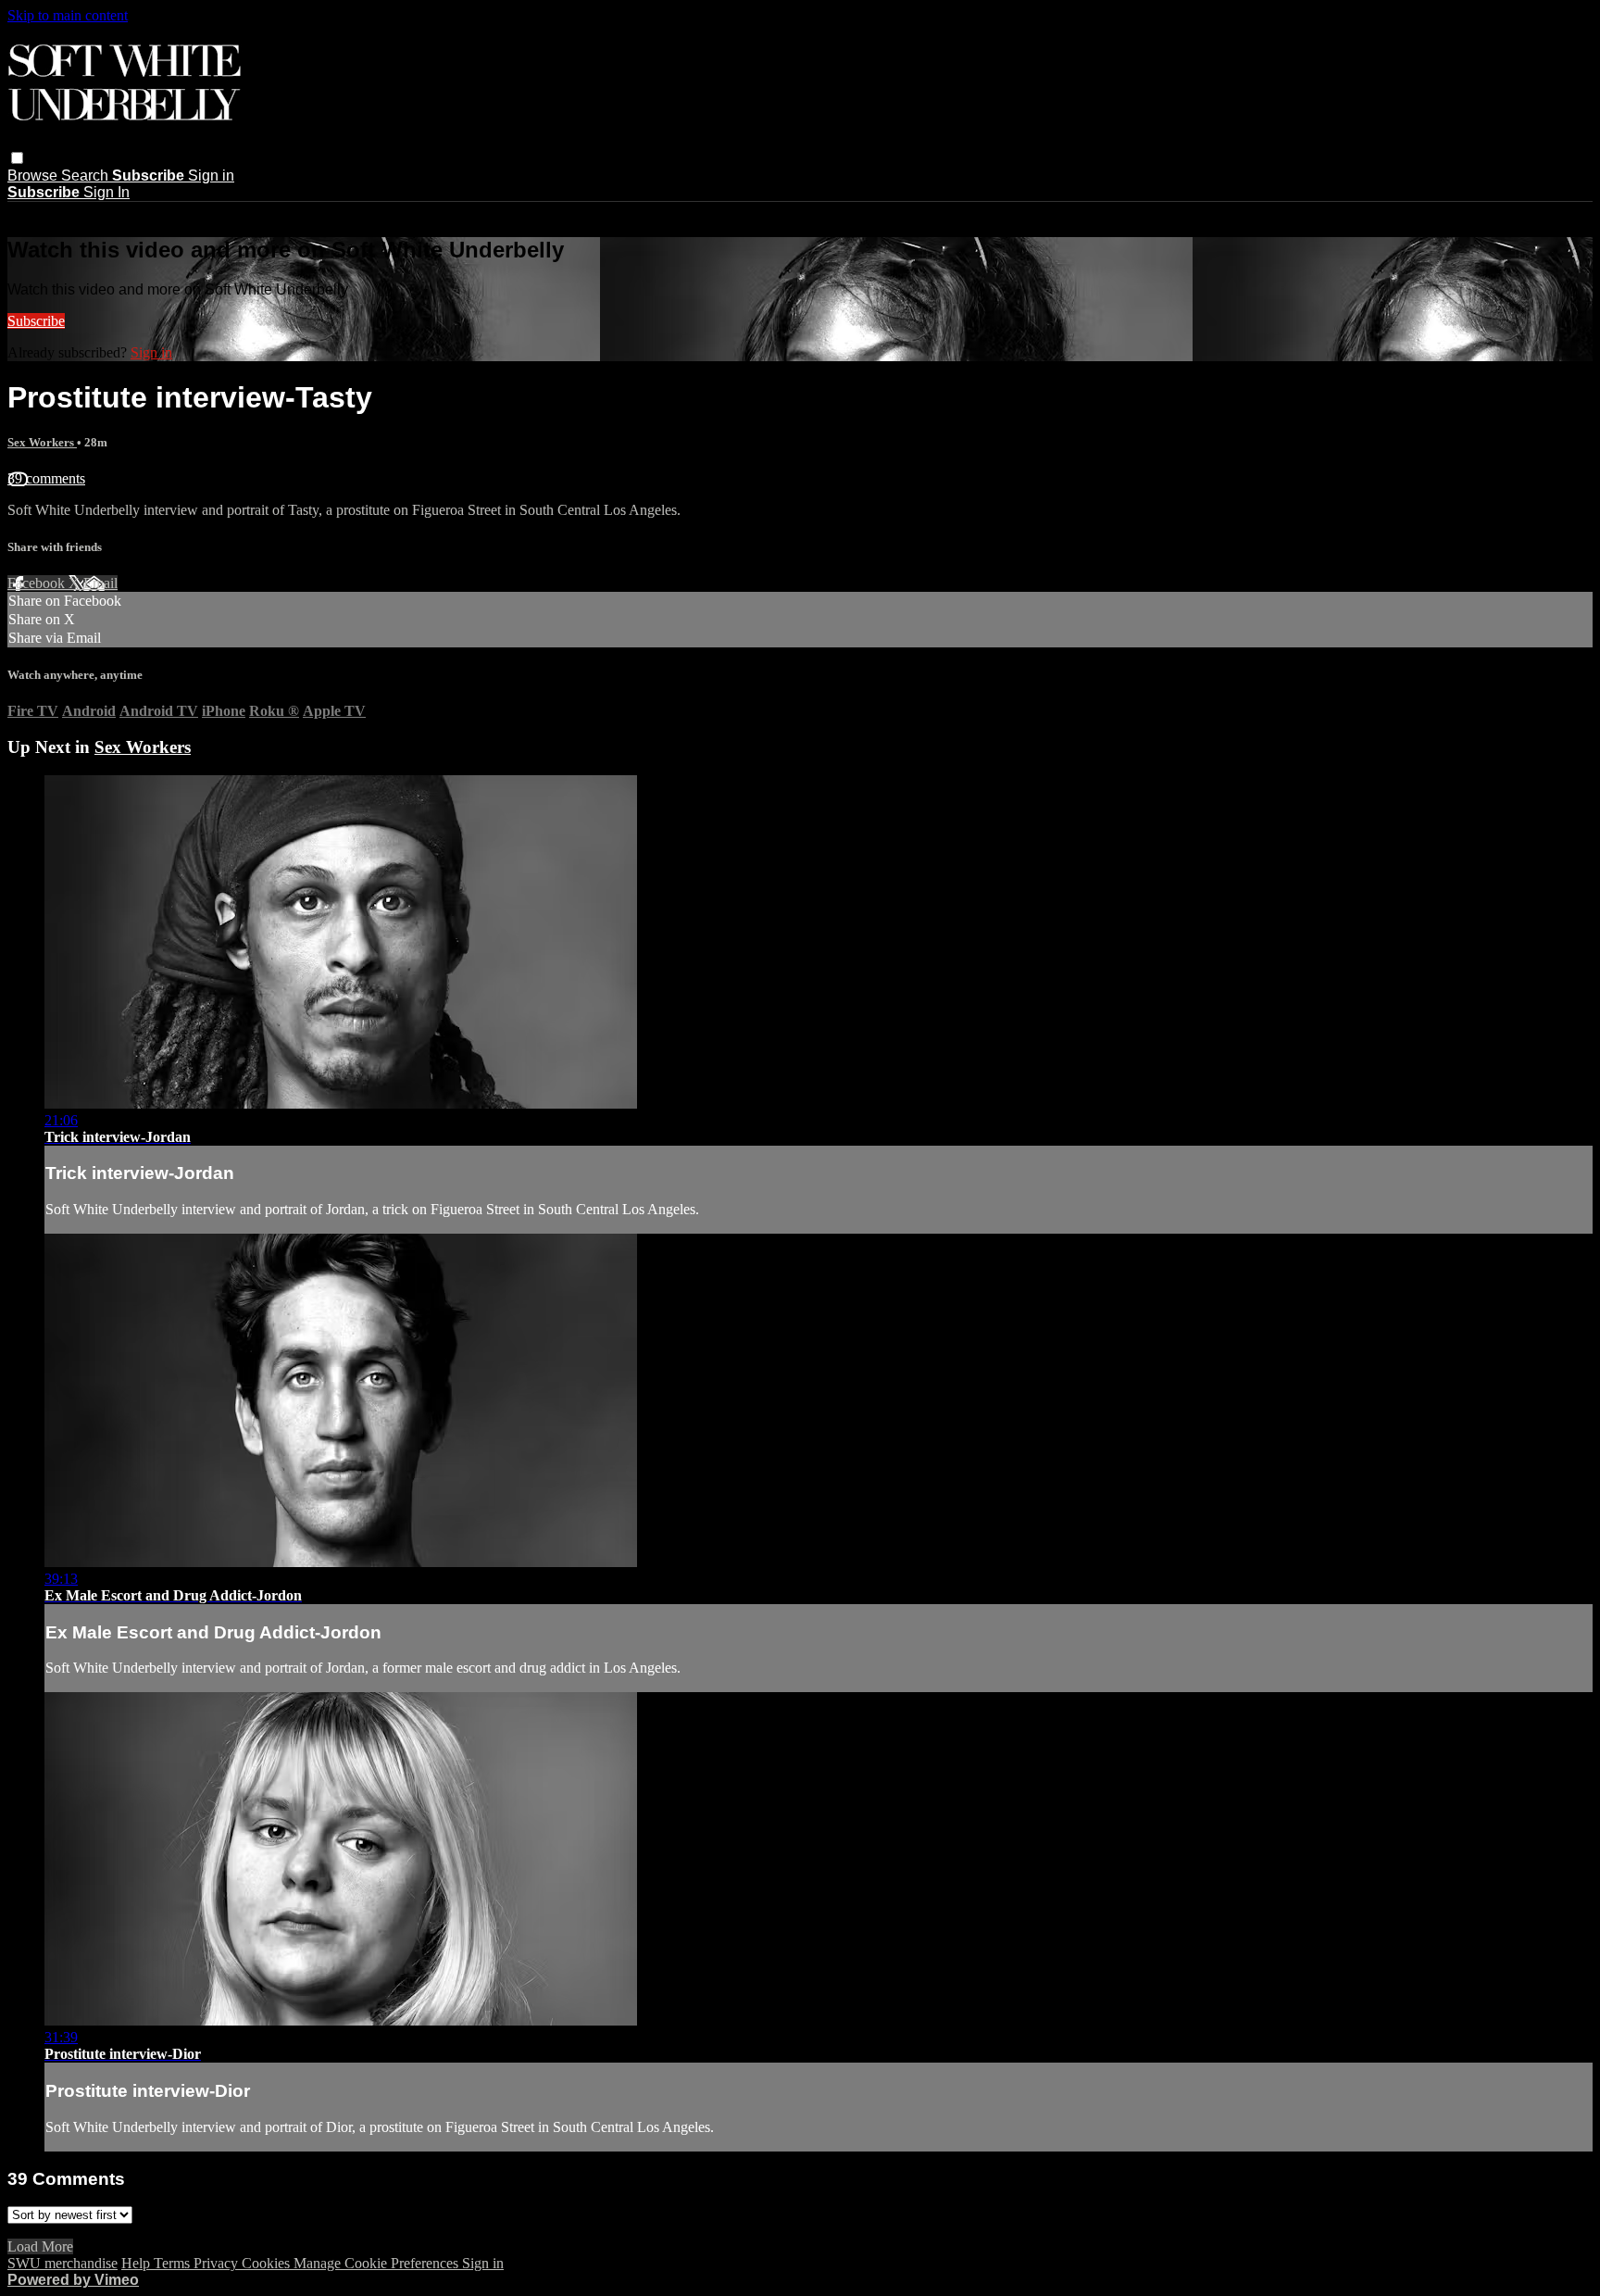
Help (137, 2263)
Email (100, 583)
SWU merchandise (62, 2263)
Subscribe (36, 321)
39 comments (46, 478)
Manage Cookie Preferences (378, 2263)
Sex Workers (42, 442)
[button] (17, 158)
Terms (174, 2263)
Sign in (211, 176)
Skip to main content (68, 15)
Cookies (268, 2263)
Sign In (106, 192)
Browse (34, 176)
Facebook (38, 583)
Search (87, 176)
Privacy (218, 2263)
